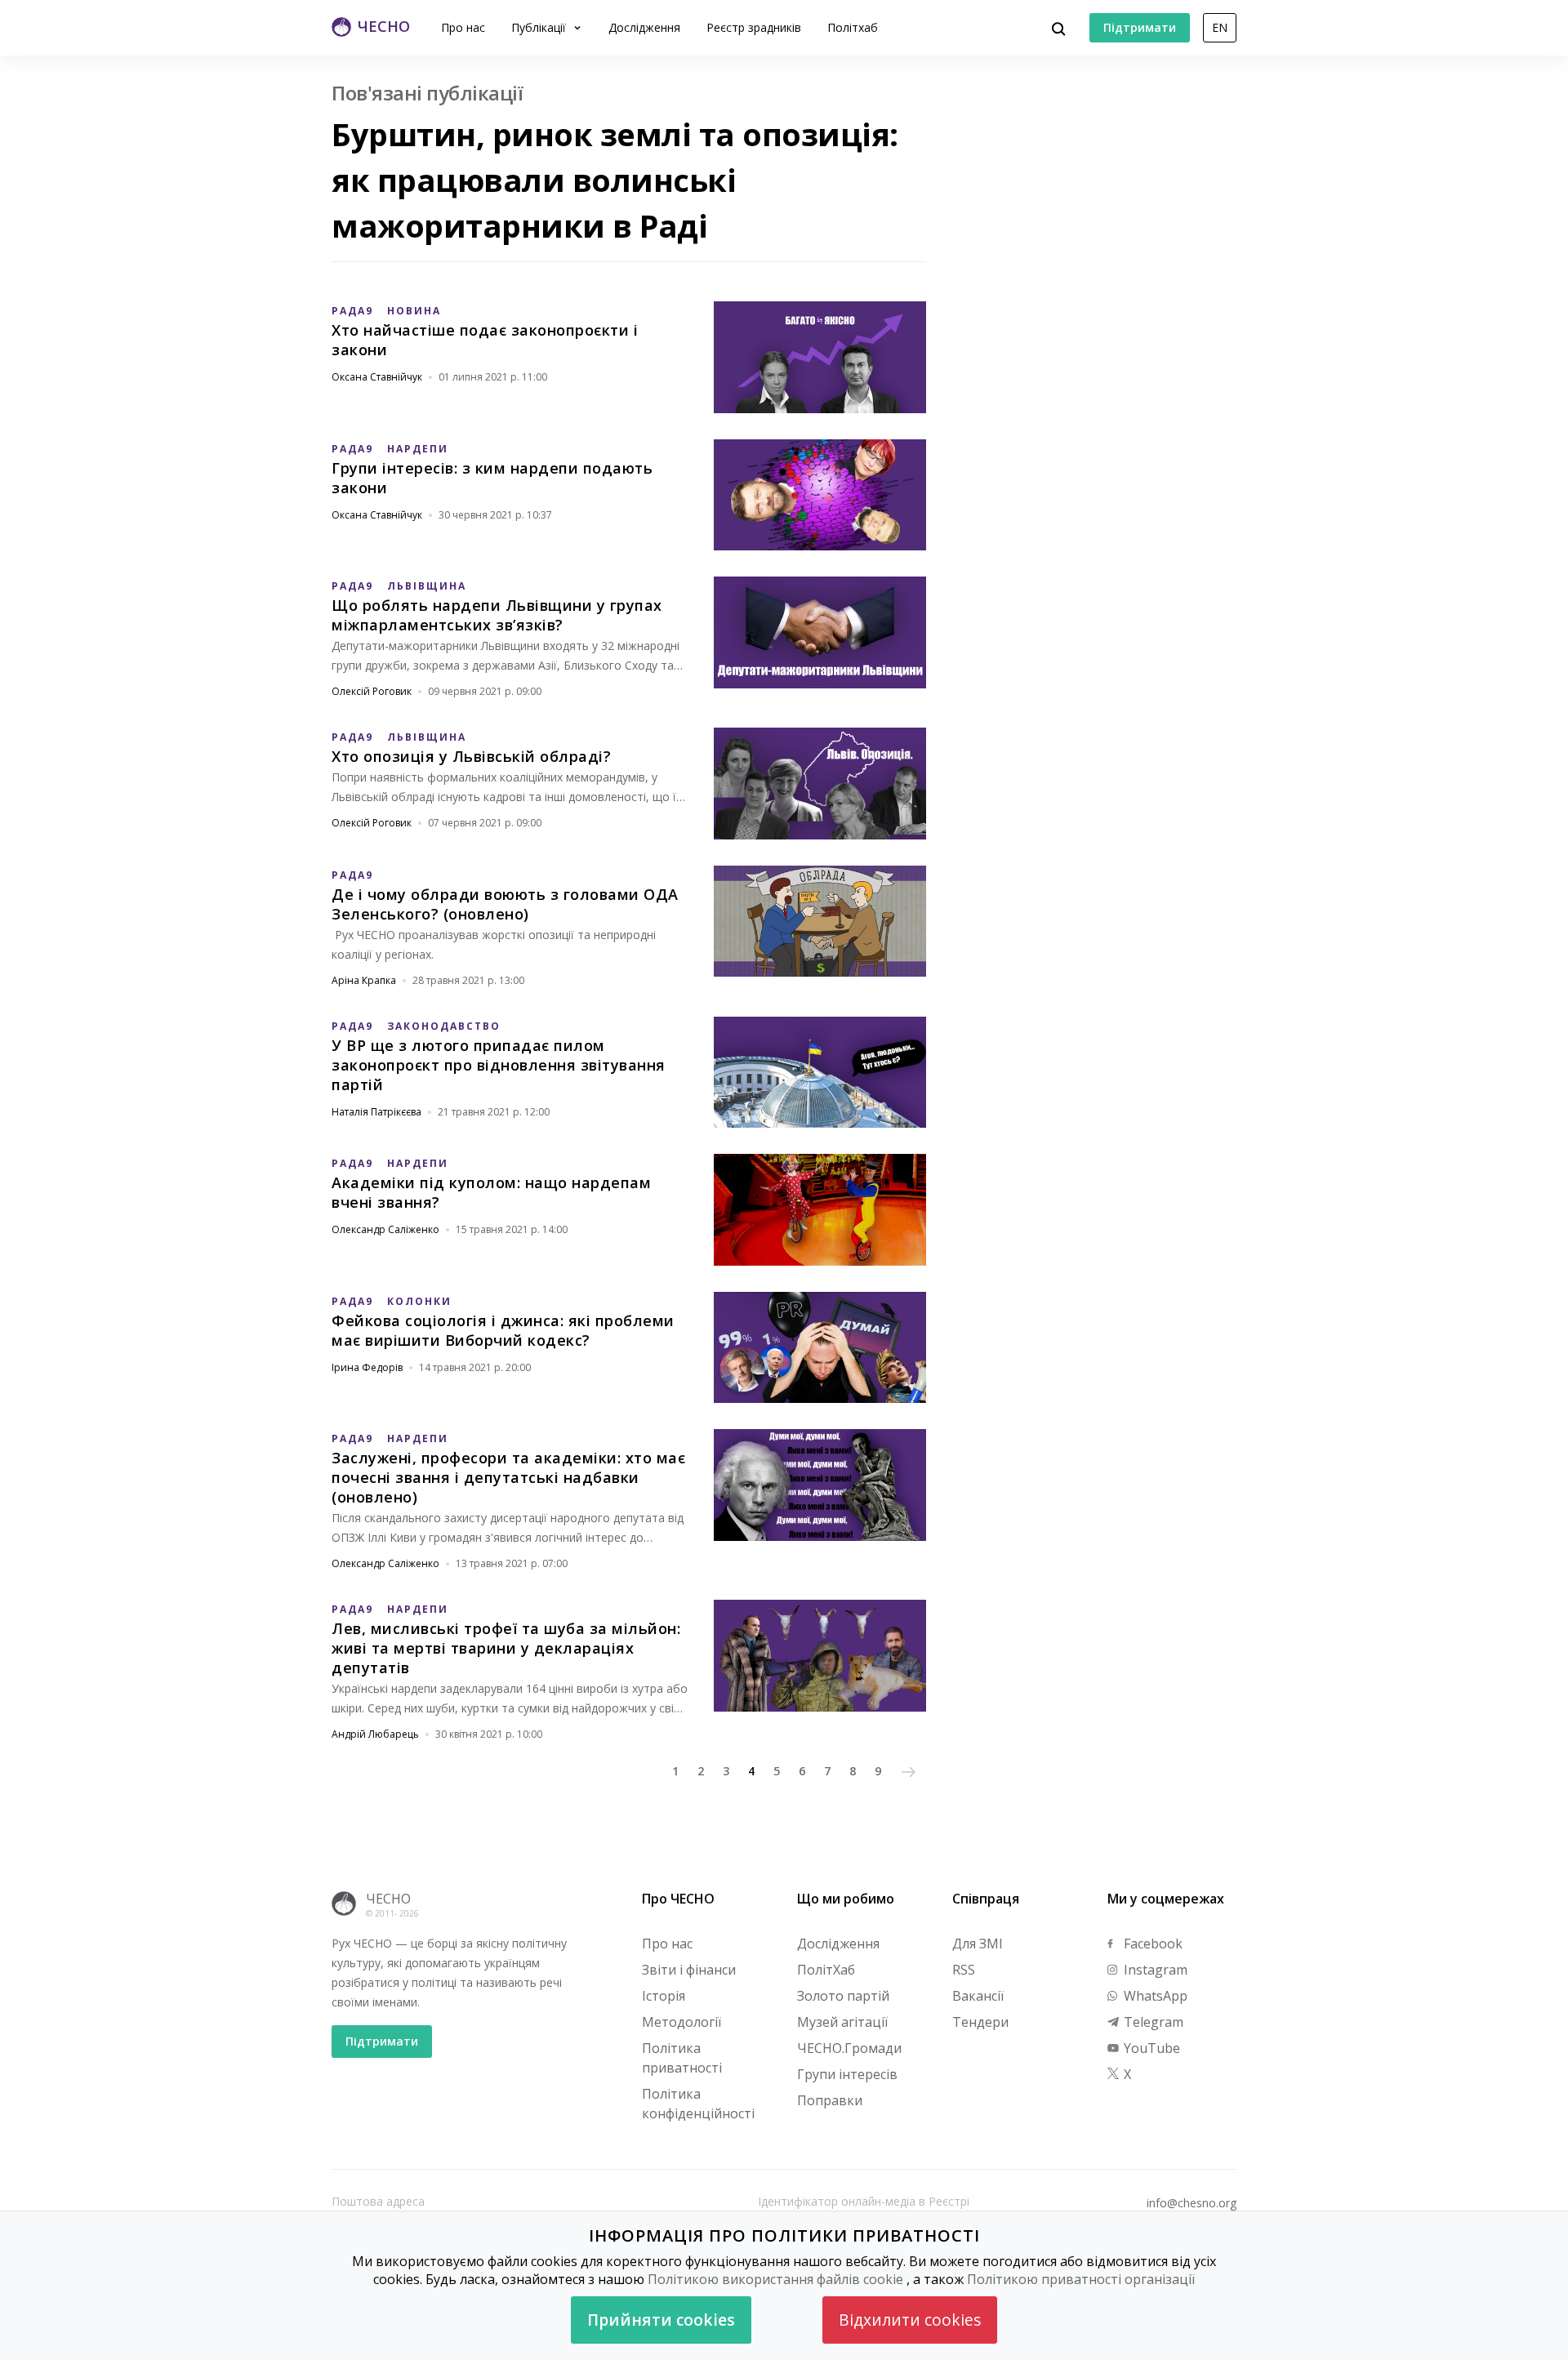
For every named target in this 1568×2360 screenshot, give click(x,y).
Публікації (540, 27)
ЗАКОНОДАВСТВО (444, 1026)
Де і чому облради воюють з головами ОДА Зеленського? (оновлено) (505, 904)
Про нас (463, 27)
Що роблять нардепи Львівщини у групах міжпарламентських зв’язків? (497, 615)
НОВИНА (414, 311)
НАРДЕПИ (418, 449)
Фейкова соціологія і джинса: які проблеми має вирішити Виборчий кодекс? (503, 1330)
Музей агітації (842, 2022)
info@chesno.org (1192, 2203)
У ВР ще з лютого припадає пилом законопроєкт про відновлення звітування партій (499, 1065)
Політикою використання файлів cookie (775, 2279)
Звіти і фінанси (689, 1970)
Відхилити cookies (910, 2320)
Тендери (980, 2022)
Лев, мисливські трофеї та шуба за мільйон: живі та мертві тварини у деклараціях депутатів (506, 1648)
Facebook (1151, 1944)
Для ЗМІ (978, 1944)
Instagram (1154, 1970)
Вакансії (978, 1996)
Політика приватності (682, 2058)
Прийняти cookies (661, 2320)
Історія (664, 1996)
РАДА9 (352, 311)
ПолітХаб (826, 1970)
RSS (964, 1970)
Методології (682, 2022)
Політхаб (853, 27)
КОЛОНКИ (419, 1301)
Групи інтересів (847, 2074)
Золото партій (843, 1996)
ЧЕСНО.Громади (849, 2048)
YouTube (1150, 2048)
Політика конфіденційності (698, 2104)
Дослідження (644, 27)
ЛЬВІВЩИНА (427, 586)
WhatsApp (1154, 1996)
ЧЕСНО (388, 1899)
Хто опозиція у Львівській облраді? (471, 756)
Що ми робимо (846, 1899)
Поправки (830, 2100)
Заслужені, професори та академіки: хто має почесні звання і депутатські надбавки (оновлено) (508, 1477)
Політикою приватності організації (1081, 2279)
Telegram (1152, 2022)
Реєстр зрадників (754, 27)
